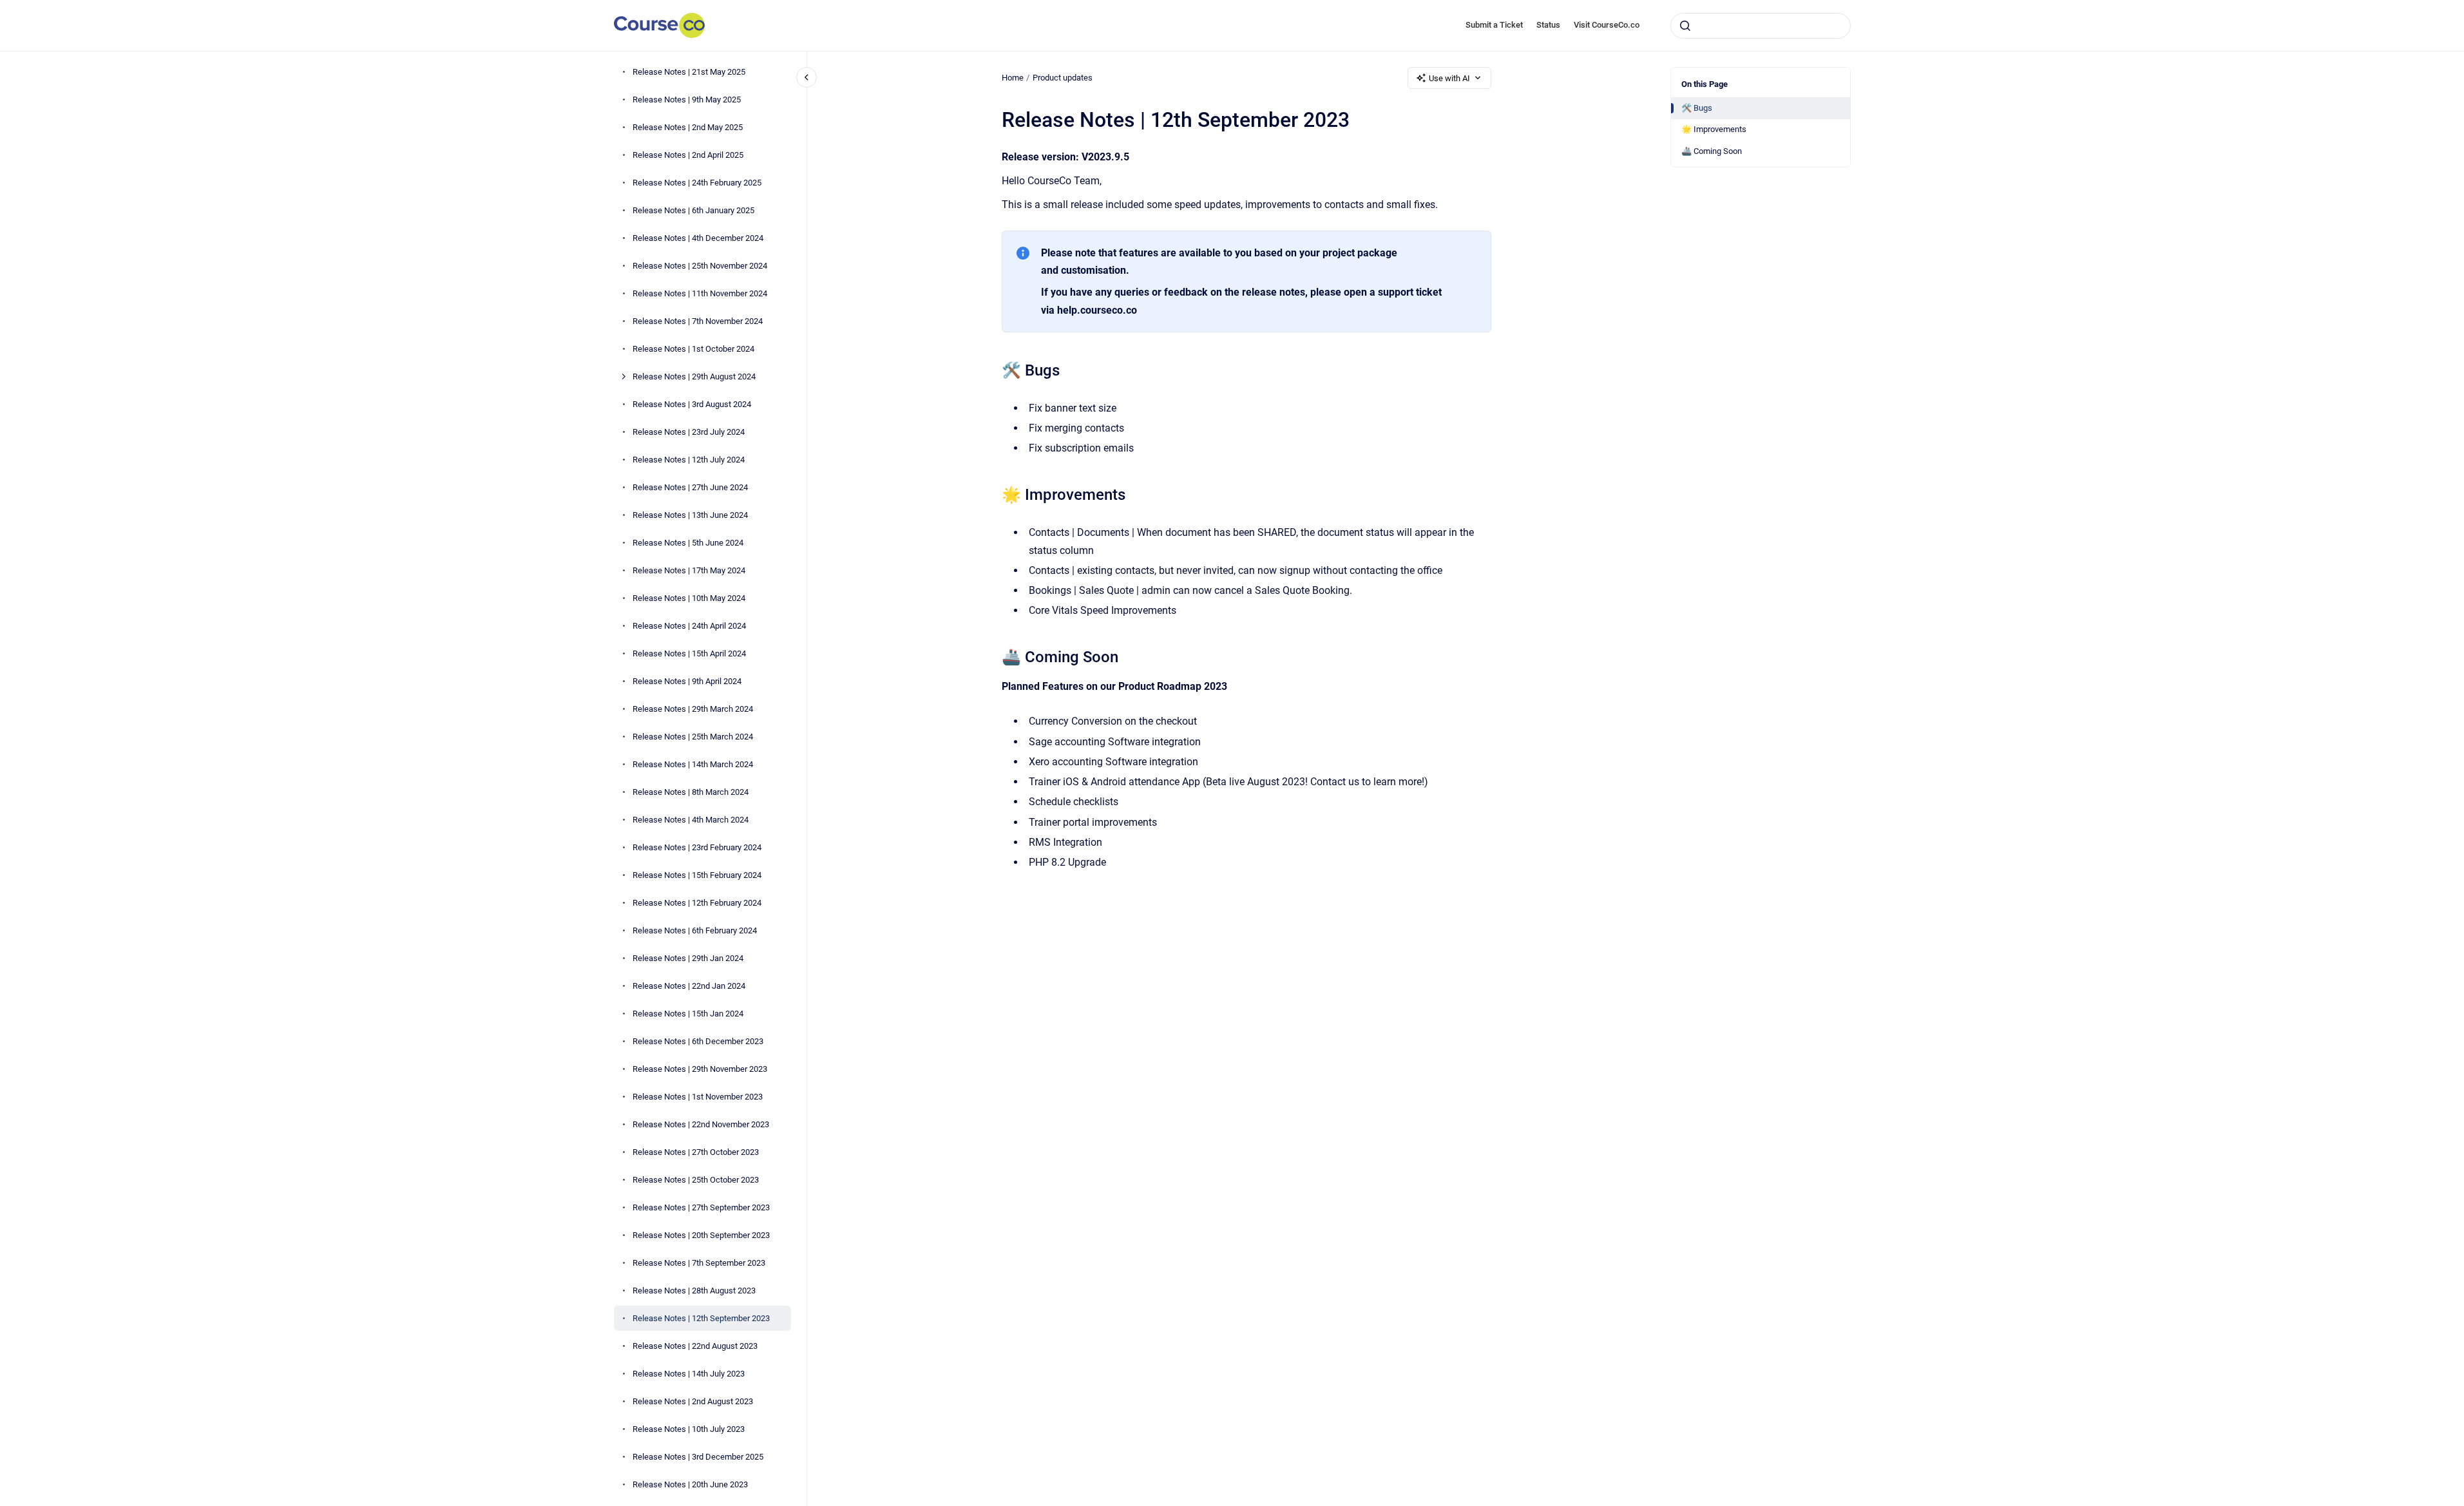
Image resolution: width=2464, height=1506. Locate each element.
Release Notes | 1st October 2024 (693, 349)
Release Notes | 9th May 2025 (687, 100)
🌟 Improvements (1714, 129)
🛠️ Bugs (1697, 108)
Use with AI (1449, 78)
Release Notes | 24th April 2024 (689, 626)
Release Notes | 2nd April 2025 (688, 155)
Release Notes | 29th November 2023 (700, 1069)
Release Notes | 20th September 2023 (701, 1235)
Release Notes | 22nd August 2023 (695, 1346)
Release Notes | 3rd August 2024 (692, 404)
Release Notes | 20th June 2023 (690, 1484)
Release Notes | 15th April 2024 (689, 653)
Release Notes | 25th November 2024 (700, 266)
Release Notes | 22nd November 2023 (701, 1124)
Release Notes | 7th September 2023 (699, 1263)
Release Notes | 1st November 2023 (698, 1097)
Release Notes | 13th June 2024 (690, 515)
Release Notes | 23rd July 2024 (689, 432)
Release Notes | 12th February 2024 (697, 903)
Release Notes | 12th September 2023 (701, 1318)
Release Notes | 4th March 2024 (691, 820)
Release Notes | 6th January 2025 (693, 210)
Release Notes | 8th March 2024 (691, 792)
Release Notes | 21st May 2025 (689, 72)
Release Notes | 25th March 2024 (693, 737)
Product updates (1063, 78)
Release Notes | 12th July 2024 (689, 460)
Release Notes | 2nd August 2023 (693, 1401)
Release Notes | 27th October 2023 (696, 1152)
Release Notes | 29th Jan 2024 (688, 958)
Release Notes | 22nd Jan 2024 (689, 986)
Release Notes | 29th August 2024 (694, 376)
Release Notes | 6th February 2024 (695, 930)
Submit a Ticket (1494, 25)
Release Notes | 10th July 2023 (689, 1429)
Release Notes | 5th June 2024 (688, 543)
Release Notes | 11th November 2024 (700, 293)
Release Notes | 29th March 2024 (693, 709)
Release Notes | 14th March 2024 (693, 764)
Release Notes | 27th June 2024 (690, 487)
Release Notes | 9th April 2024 (687, 681)
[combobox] (1761, 26)
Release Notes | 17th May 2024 (689, 570)
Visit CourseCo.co (1607, 25)
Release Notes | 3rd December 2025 (698, 1457)
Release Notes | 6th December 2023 (698, 1041)
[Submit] (1685, 26)
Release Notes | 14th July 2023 (689, 1374)
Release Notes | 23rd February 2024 (697, 847)
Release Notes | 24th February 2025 (697, 183)
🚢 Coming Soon (1712, 151)
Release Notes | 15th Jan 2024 (688, 1014)
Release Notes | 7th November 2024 (698, 321)
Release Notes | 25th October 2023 (696, 1180)
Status (1548, 25)
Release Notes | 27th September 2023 (701, 1207)
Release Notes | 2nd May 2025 (688, 127)
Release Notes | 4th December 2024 (698, 238)
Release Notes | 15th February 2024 (697, 875)
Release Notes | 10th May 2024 (689, 598)
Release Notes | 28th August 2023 (694, 1291)
